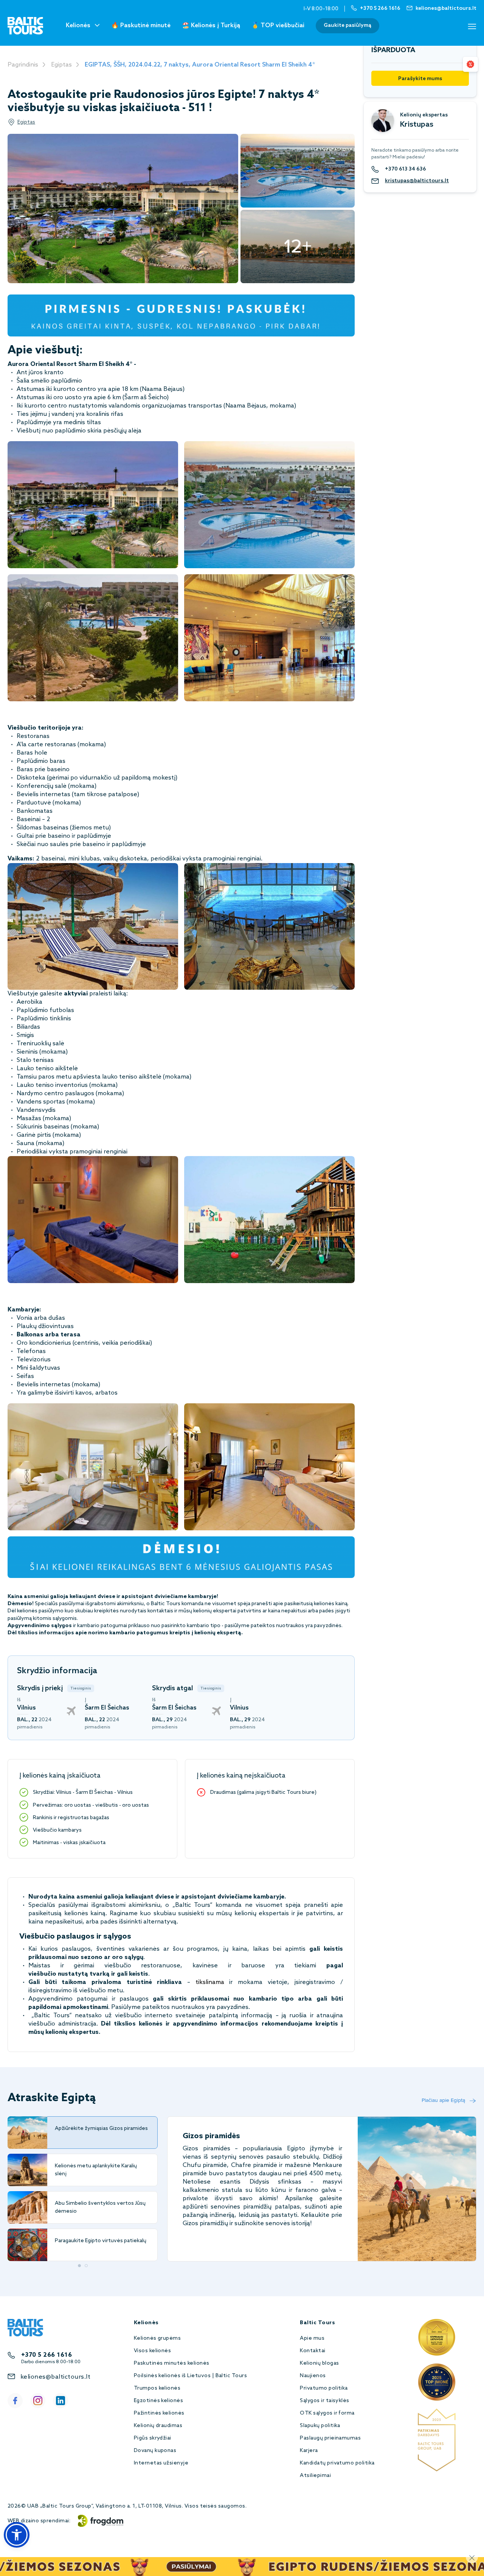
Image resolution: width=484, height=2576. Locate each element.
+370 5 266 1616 (47, 2355)
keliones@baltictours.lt (55, 2377)
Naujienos (313, 2376)
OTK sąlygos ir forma (327, 2413)
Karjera (309, 2451)
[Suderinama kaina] (470, 64)
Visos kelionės (153, 2351)
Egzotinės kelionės (159, 2401)
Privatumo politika (324, 2388)
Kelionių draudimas (158, 2426)
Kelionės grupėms (157, 2338)
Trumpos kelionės (157, 2388)
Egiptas (61, 65)
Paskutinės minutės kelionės (172, 2363)
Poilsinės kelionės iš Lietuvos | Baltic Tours (191, 2376)
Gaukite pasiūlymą (347, 26)
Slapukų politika (320, 2426)
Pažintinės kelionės (159, 2413)
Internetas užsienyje (161, 2463)
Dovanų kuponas (155, 2451)
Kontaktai (313, 2351)
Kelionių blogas (319, 2363)
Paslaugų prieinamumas (330, 2438)
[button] (17, 2535)
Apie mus (312, 2338)
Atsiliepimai (315, 2476)
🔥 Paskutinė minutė (141, 26)
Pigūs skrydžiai (153, 2438)
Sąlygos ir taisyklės (325, 2401)
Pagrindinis (23, 65)
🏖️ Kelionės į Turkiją (211, 26)
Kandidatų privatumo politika (337, 2463)
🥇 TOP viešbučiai (278, 26)
